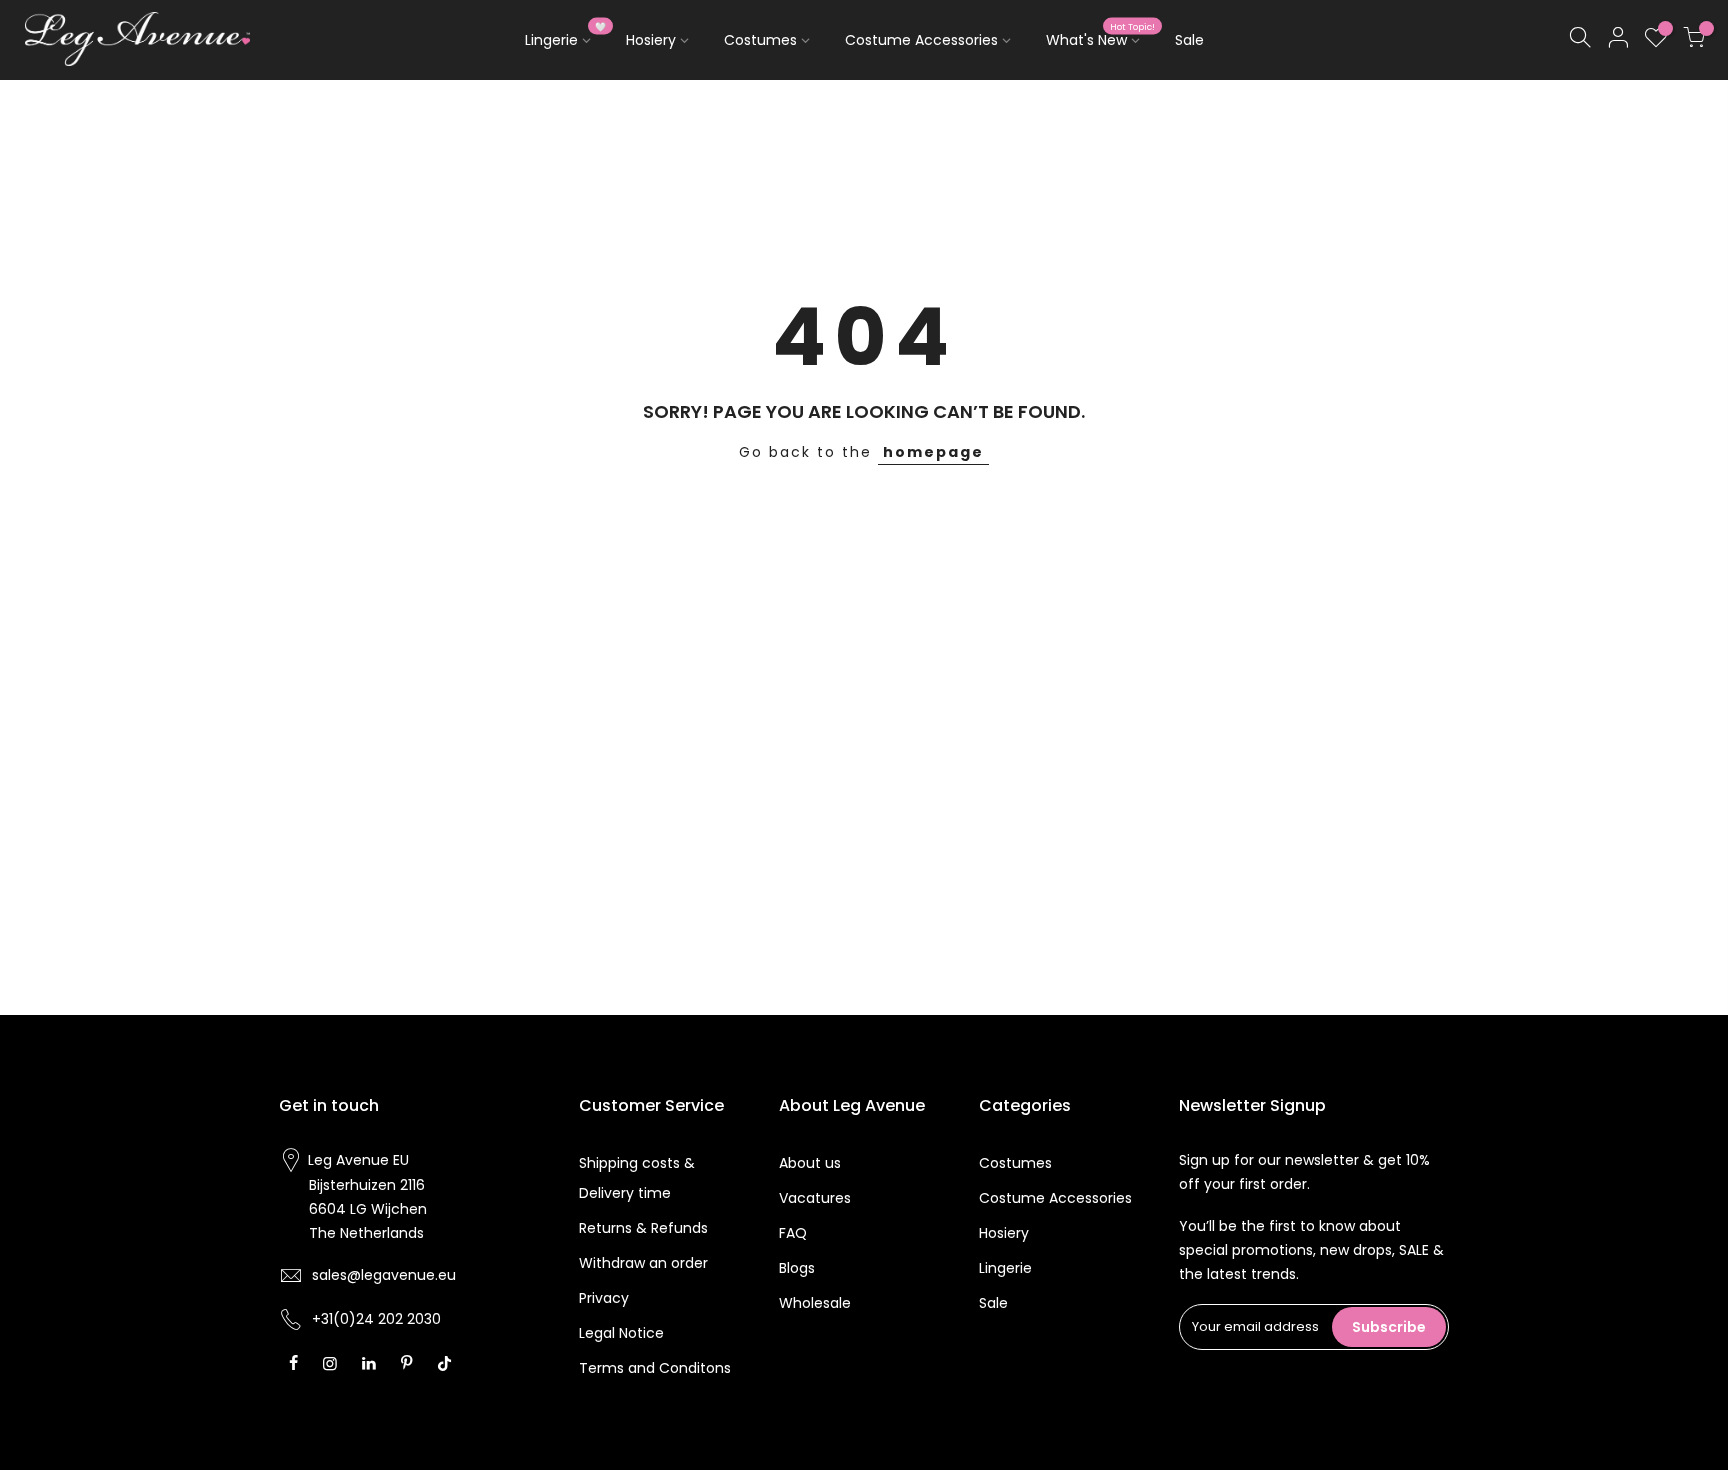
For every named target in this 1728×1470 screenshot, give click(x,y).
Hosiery (651, 40)
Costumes (760, 40)
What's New (1101, 36)
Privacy (604, 1298)
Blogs (797, 1268)
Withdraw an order (643, 1263)
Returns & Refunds (643, 1228)
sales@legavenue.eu (384, 1275)
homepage (933, 452)
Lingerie (566, 36)
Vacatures (815, 1198)
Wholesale (815, 1303)
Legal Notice (621, 1333)
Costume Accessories (921, 40)
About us (810, 1163)
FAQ (793, 1233)
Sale (1189, 40)
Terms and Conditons (655, 1368)
